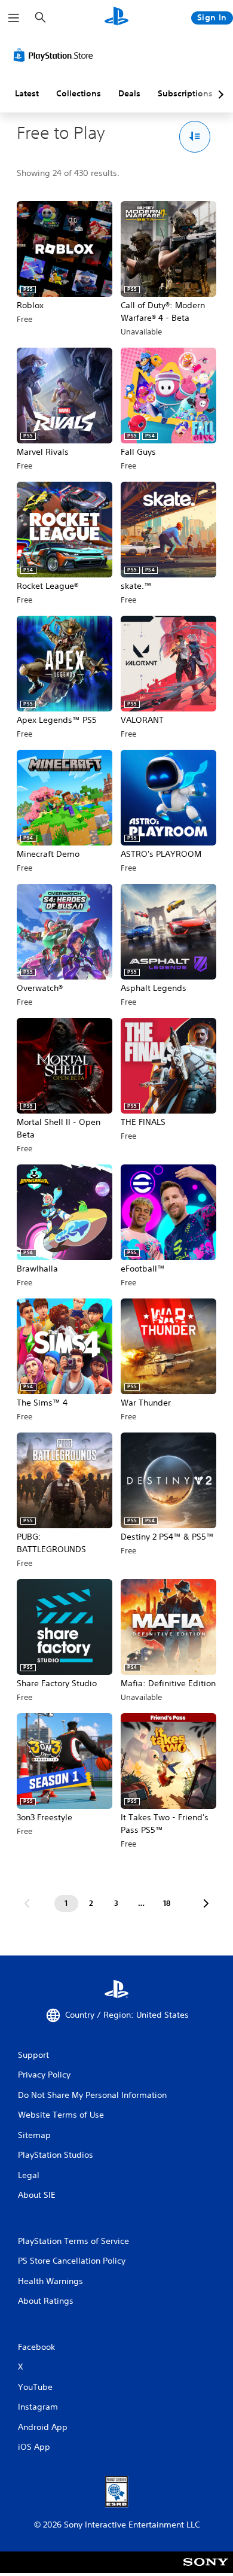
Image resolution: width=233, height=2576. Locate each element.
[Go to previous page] (27, 1903)
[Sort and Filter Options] (195, 137)
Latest (27, 93)
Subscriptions (185, 93)
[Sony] (206, 2570)
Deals (129, 93)
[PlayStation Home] (116, 18)
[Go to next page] (206, 1903)
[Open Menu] (14, 18)
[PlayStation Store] (56, 55)
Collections (79, 93)
